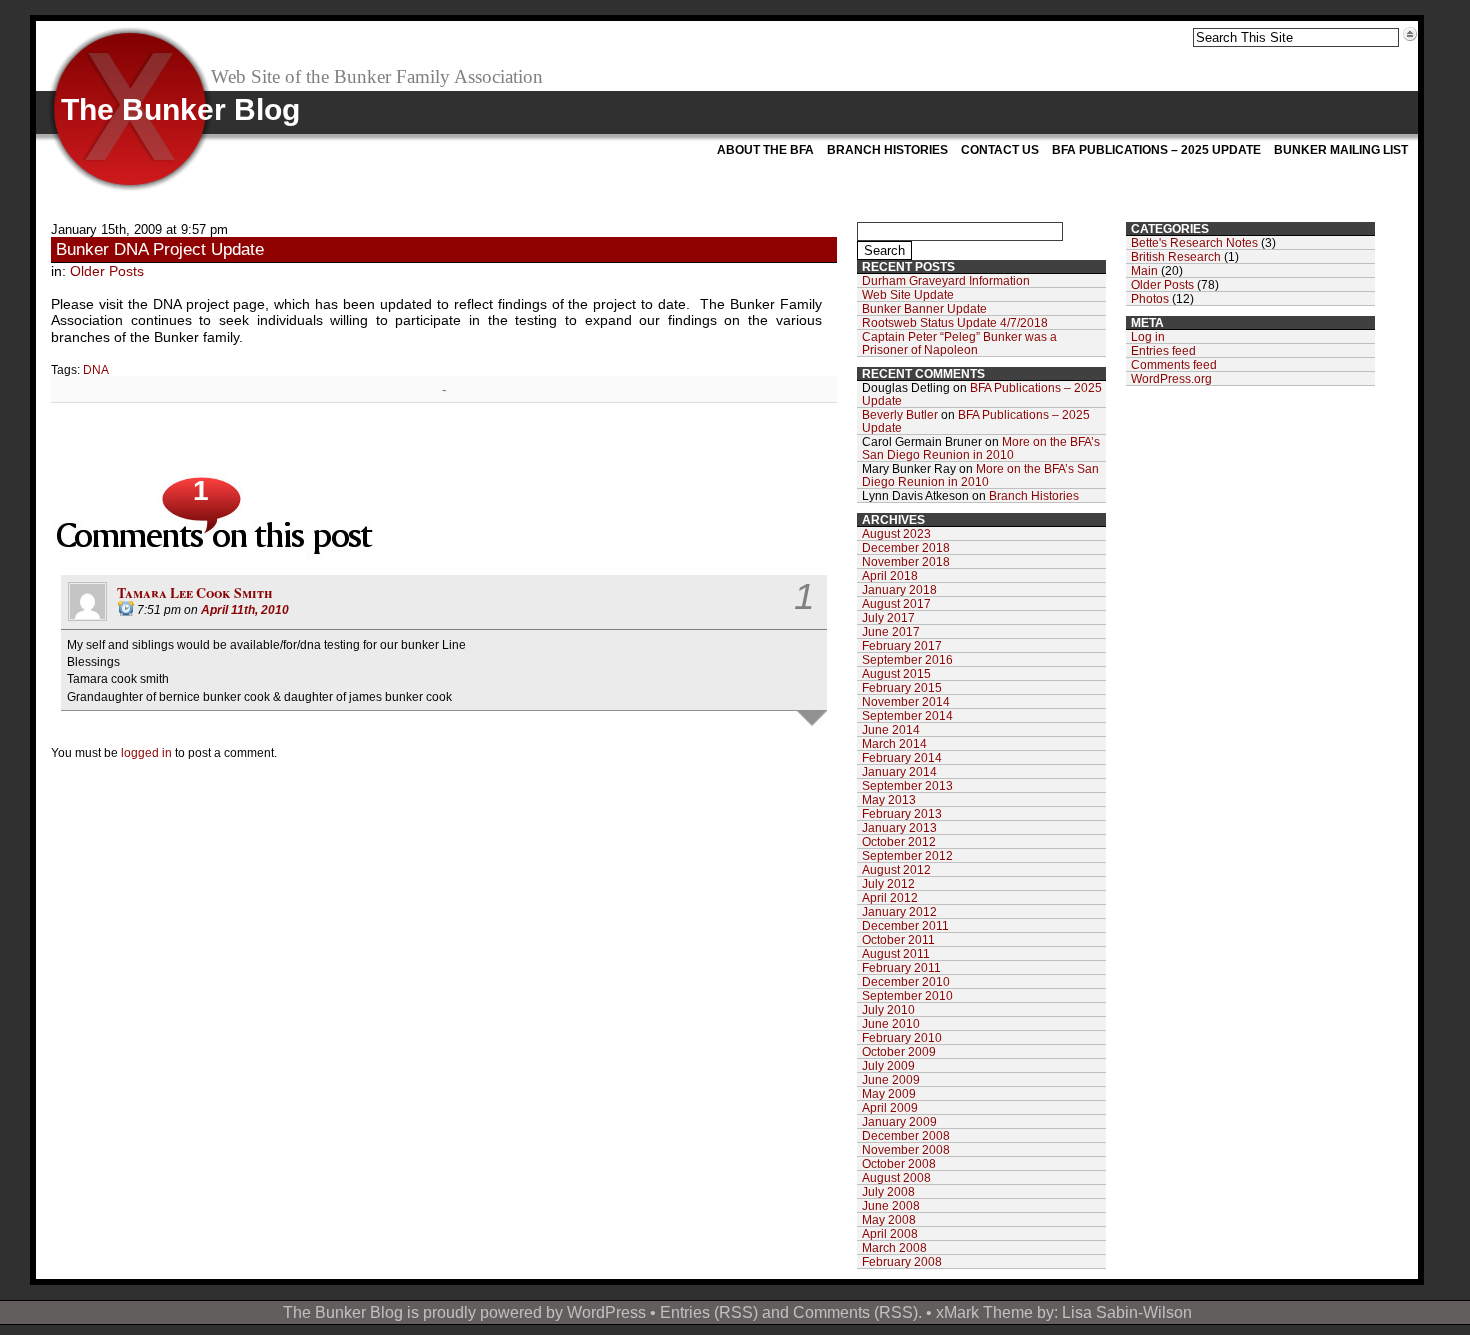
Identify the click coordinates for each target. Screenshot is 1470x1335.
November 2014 (906, 701)
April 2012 (890, 897)
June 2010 (891, 1023)
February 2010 (902, 1037)
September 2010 (907, 995)
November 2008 (906, 1149)
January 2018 (899, 589)
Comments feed (1174, 364)
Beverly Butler (900, 414)
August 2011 (896, 953)
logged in (146, 752)
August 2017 (896, 603)
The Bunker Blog (180, 109)
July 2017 (888, 617)
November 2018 (906, 561)
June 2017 (891, 631)
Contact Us (1000, 150)
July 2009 (888, 1065)
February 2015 (902, 687)
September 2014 (907, 715)
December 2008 (906, 1135)
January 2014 (899, 771)
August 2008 (896, 1177)
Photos (1150, 298)
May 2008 (889, 1219)
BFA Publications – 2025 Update (1156, 150)
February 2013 (902, 813)
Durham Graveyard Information (946, 280)
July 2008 (888, 1191)
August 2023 (896, 533)
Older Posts (107, 271)
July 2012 (888, 883)
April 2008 (890, 1233)
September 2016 (907, 659)
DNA (96, 369)
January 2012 (899, 911)
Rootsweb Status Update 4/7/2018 (955, 322)
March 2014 (894, 743)
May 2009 (889, 1093)
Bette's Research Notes (1194, 242)
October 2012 (899, 841)
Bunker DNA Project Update (160, 249)
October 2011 (898, 939)
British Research (1176, 256)
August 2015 (896, 673)
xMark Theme (984, 1312)
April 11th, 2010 (245, 609)
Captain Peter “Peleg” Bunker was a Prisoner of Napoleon (959, 343)
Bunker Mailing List (1341, 150)
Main (1144, 270)
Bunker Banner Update (924, 308)
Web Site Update (908, 294)
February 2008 (902, 1261)
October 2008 (899, 1163)
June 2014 (891, 729)
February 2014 (902, 757)
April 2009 (890, 1107)
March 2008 (894, 1247)
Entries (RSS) (709, 1312)
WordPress (606, 1312)
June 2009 (891, 1079)
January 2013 (899, 827)
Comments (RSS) (855, 1312)
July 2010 (888, 1009)
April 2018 (890, 575)
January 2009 (899, 1121)
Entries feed (1163, 350)
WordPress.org (1171, 378)
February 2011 (901, 967)
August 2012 (896, 869)
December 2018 (906, 547)
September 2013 (907, 785)
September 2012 (907, 855)
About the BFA (765, 150)
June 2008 (891, 1205)
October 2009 (899, 1051)
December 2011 (905, 925)
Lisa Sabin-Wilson (1127, 1312)
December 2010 (906, 981)
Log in (1148, 336)
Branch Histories (887, 150)
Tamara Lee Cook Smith (195, 592)
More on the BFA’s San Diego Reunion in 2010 (981, 448)
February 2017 (902, 645)
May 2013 (889, 799)
